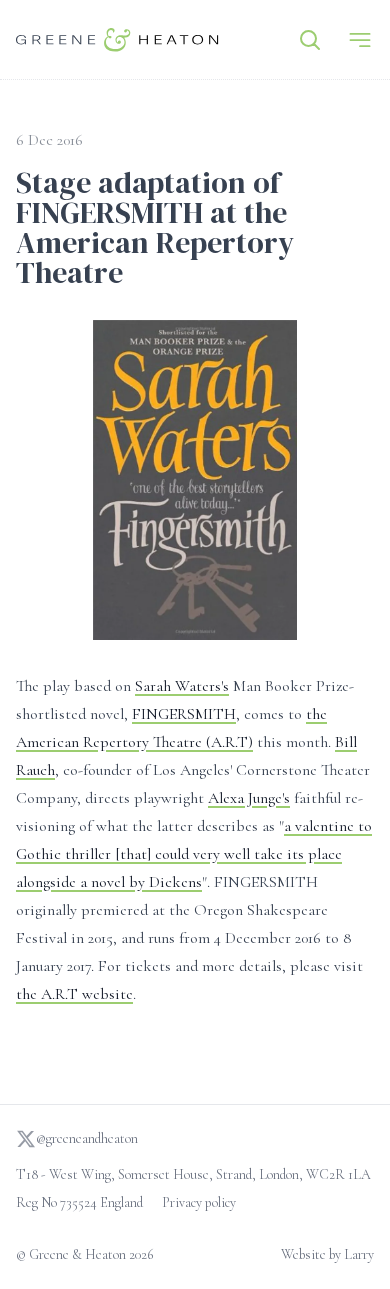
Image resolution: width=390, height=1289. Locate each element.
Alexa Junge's (249, 798)
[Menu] (360, 40)
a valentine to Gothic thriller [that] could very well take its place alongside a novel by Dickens (194, 854)
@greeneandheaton (87, 1138)
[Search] (310, 40)
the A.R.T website (74, 994)
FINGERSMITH (184, 714)
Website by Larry (327, 1254)
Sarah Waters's (182, 686)
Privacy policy (199, 1202)
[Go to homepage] (117, 39)
